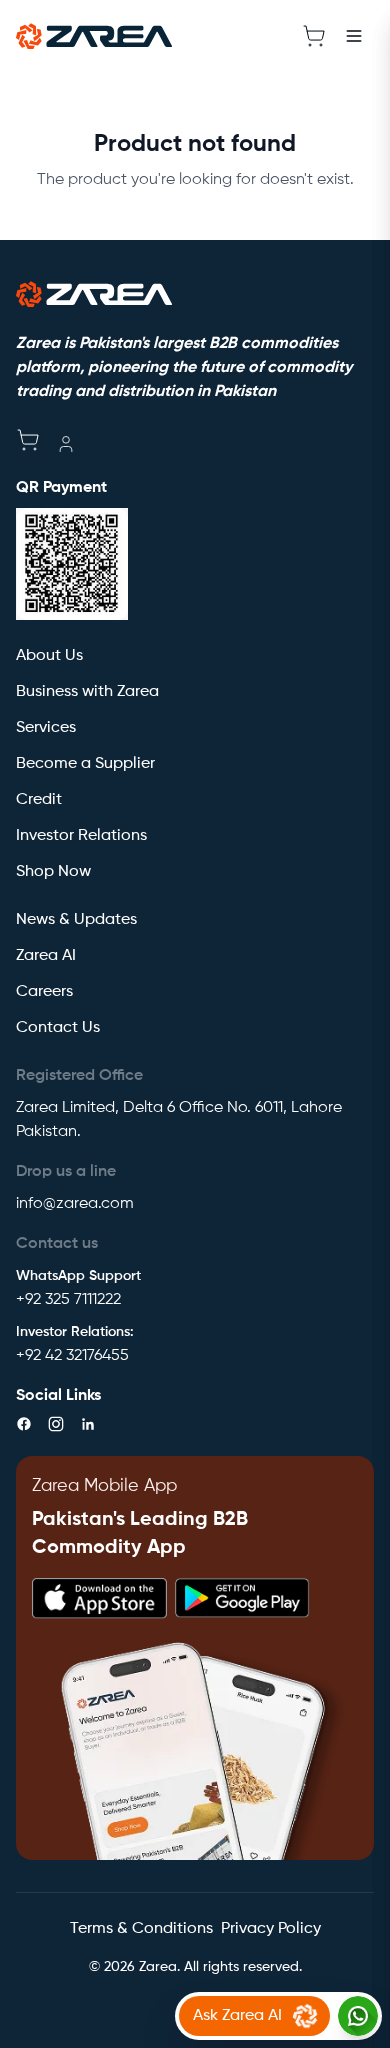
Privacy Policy (271, 1929)
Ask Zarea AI (237, 2016)
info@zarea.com (75, 1204)
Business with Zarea (87, 692)
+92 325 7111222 (68, 1300)
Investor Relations (81, 836)
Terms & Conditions (141, 1929)
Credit (39, 800)
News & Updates (76, 920)
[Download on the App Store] (99, 1598)
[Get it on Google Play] (242, 1598)
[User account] (66, 444)
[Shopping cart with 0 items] (314, 36)
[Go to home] (94, 36)
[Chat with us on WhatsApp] (358, 2016)
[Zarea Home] (94, 294)
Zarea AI (46, 956)
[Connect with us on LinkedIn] (88, 1424)
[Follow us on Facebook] (24, 1424)
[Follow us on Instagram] (56, 1424)
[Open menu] (354, 36)
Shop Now (53, 872)
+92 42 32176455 (72, 1356)
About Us (49, 656)
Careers (44, 992)
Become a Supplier (85, 764)
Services (46, 728)
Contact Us (58, 1028)
